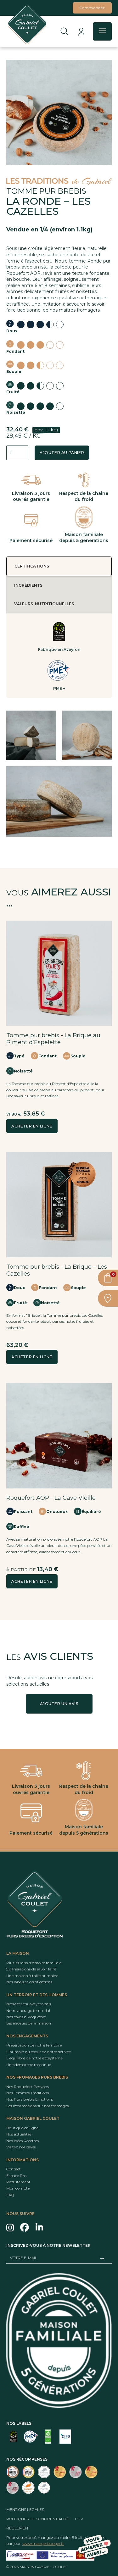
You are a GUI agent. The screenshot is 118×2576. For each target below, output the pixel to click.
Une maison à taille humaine (32, 1976)
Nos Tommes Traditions (28, 2093)
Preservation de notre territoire (34, 2045)
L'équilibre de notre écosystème (34, 2058)
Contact (14, 2169)
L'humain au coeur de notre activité (39, 2052)
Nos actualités (19, 2134)
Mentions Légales (25, 2510)
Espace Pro (16, 2175)
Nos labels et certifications (29, 1982)
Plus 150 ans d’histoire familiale (34, 1963)
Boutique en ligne (22, 2128)
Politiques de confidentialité (38, 2519)
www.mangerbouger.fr (43, 2543)
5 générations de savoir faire (31, 1969)
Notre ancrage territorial (28, 2010)
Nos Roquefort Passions (28, 2086)
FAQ (10, 2195)
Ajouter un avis (59, 1704)
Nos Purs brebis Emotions (30, 2099)
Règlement (18, 2528)
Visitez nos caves (21, 2147)
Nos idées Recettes (22, 2141)
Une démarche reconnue (29, 2064)
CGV (79, 2519)
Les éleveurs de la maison (29, 2023)
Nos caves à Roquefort (26, 2017)
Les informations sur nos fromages (37, 2106)
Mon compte (18, 2188)
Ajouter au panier (62, 453)
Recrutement (18, 2182)
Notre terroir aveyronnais (29, 2004)
